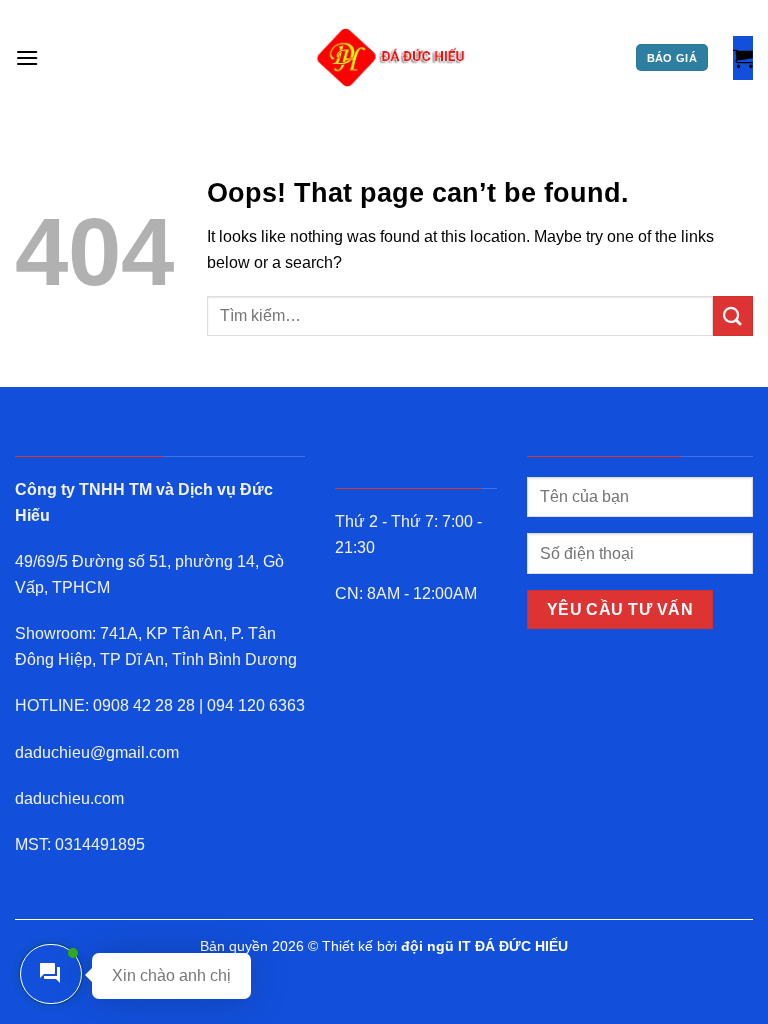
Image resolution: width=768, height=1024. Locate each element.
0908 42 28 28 (144, 705)
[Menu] (27, 57)
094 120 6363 (256, 705)
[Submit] (733, 315)
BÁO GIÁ (672, 58)
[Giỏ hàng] (743, 58)
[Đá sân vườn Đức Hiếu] (392, 58)
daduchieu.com (69, 798)
